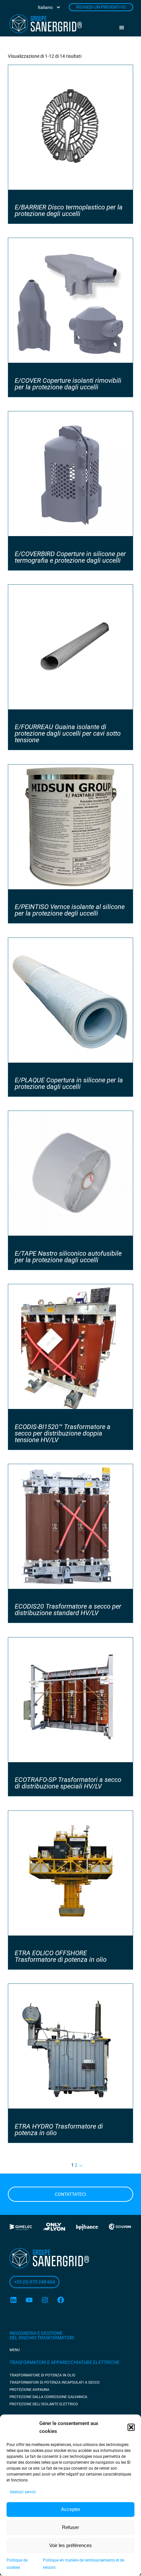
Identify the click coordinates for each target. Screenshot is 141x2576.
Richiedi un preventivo (101, 7)
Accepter (71, 2509)
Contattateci (70, 2194)
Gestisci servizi (23, 2492)
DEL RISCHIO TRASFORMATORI (42, 2338)
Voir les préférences (70, 2545)
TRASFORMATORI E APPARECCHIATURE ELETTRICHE (64, 2362)
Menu (124, 28)
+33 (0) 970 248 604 (34, 2282)
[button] (131, 2427)
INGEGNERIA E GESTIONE (36, 2333)
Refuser (70, 2527)
